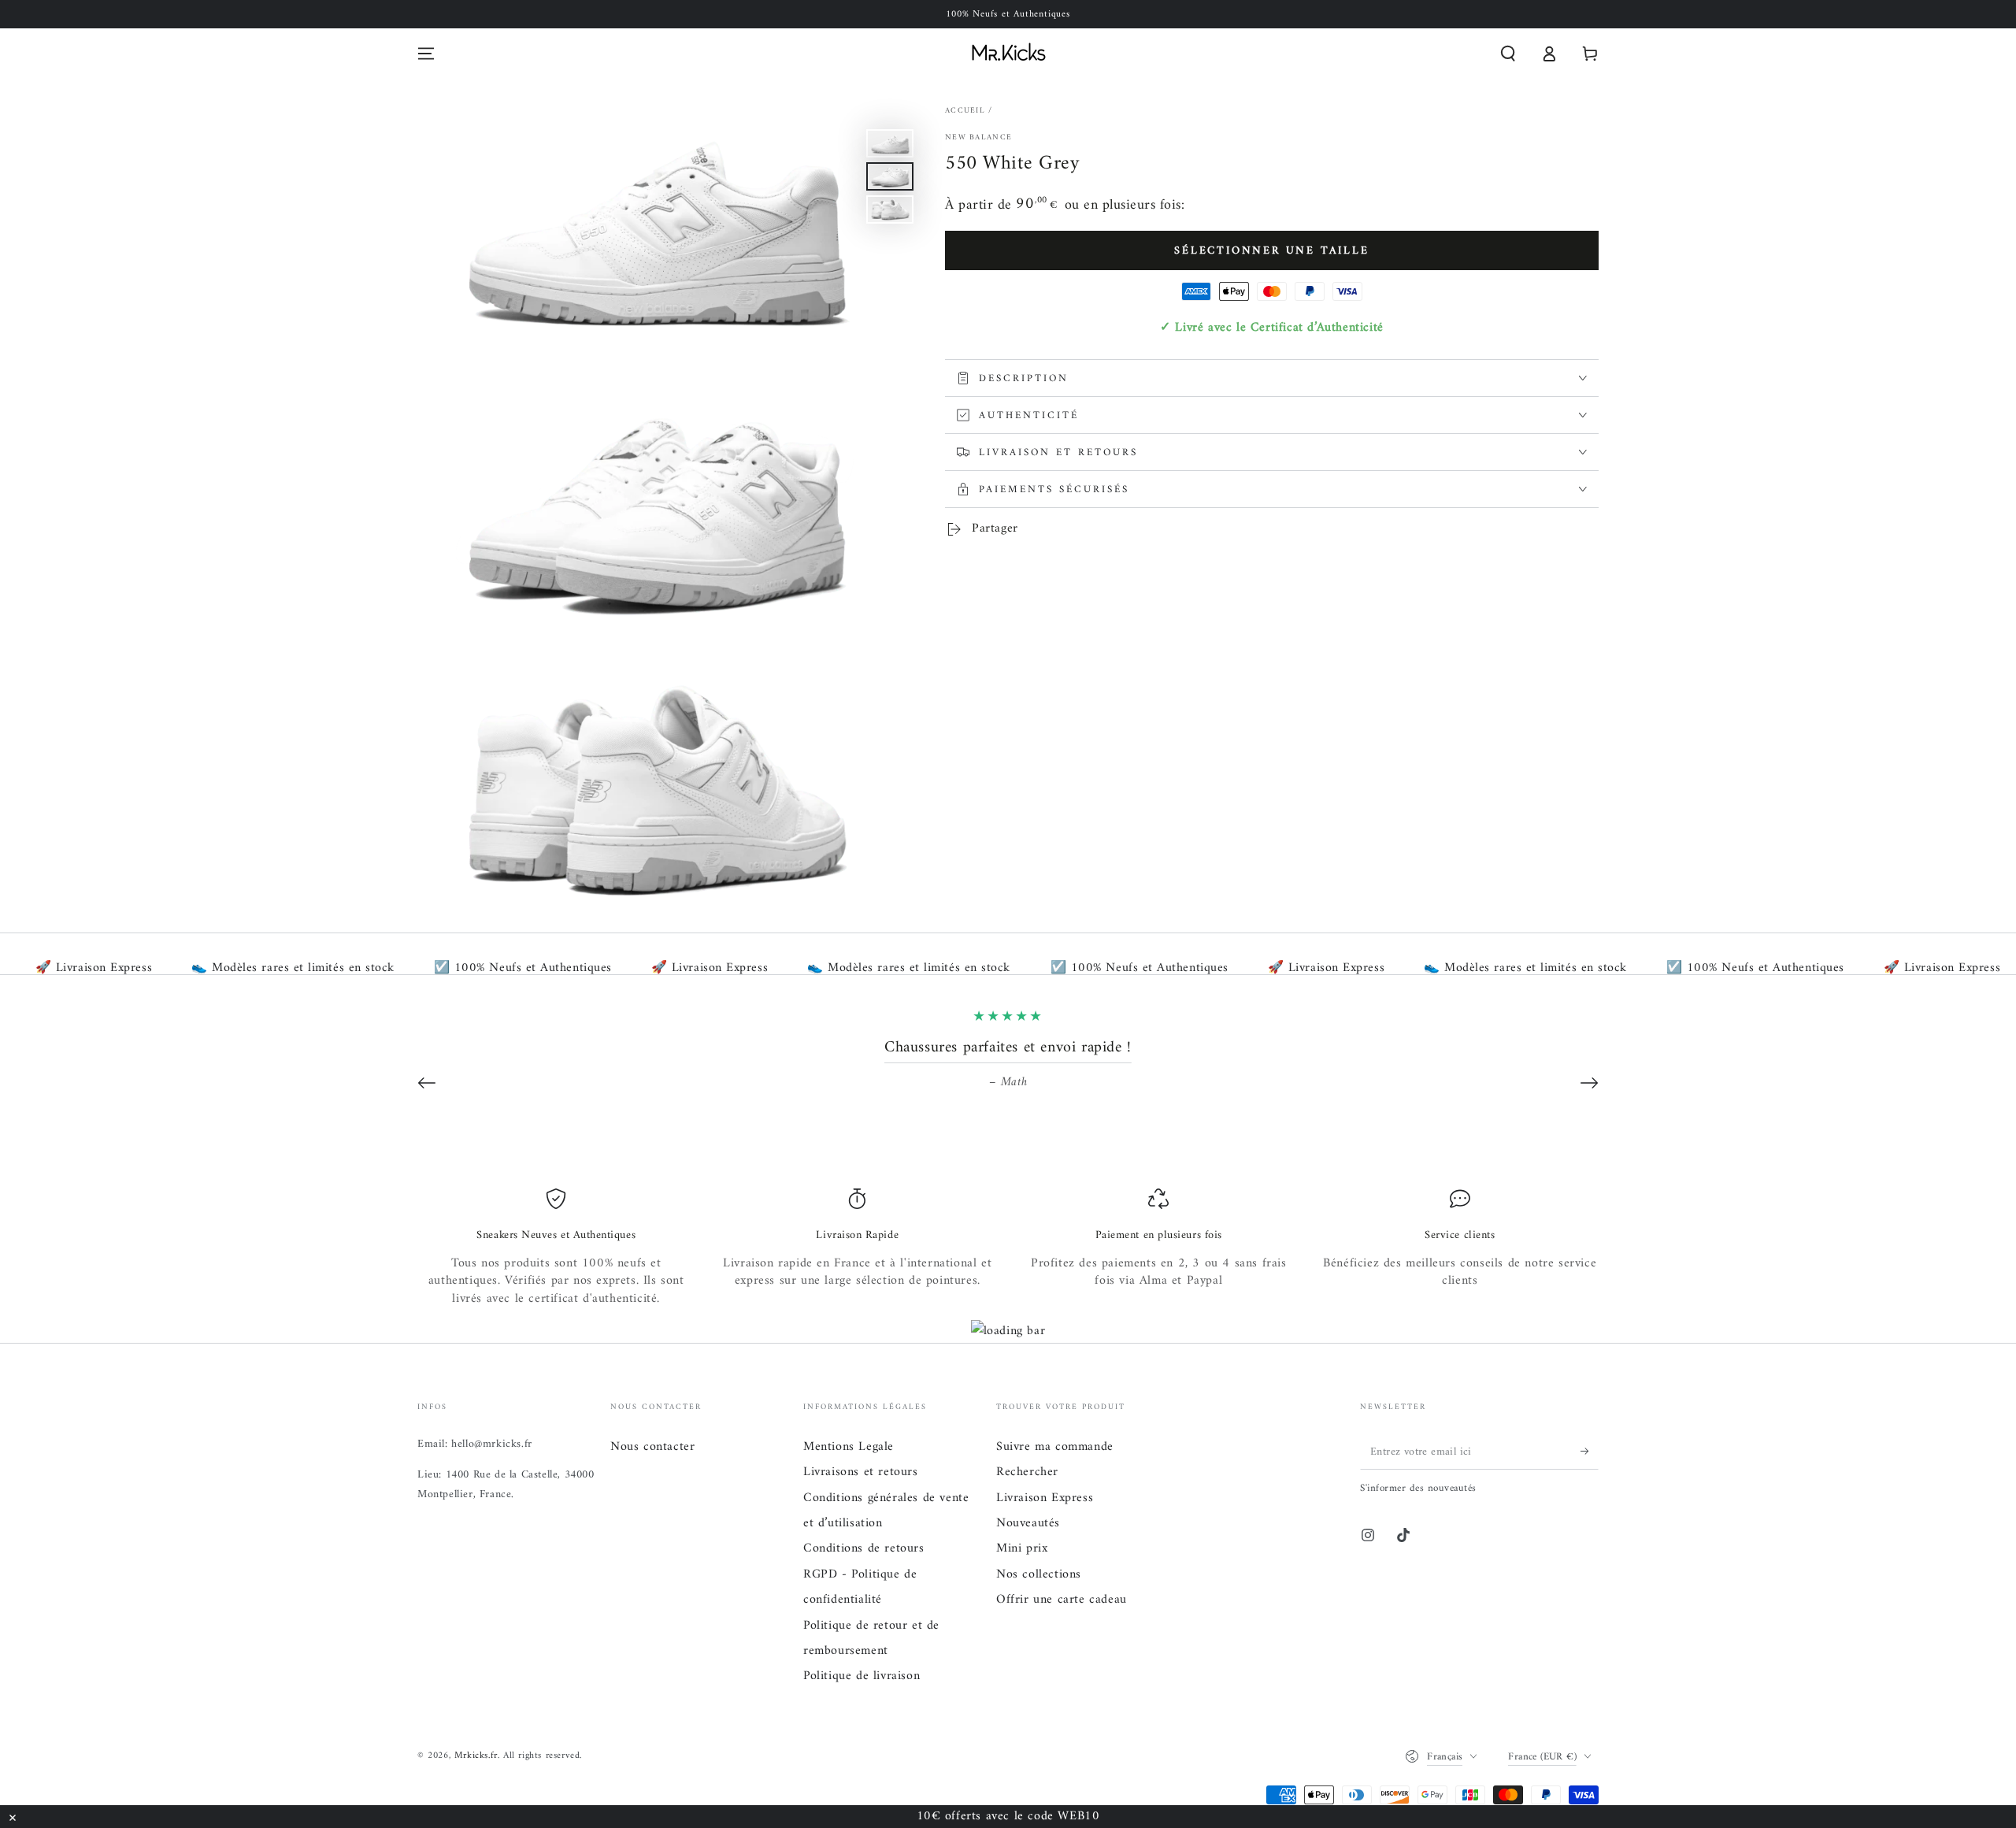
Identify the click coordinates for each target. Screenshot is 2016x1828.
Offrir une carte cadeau (1062, 1600)
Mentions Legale (849, 1447)
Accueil (965, 111)
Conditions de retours (864, 1548)
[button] (1508, 54)
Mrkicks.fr (476, 1756)
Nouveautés (1028, 1523)
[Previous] (427, 1083)
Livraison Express (1045, 1498)
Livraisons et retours (861, 1472)
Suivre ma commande (1055, 1447)
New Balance (978, 138)
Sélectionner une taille (1271, 251)
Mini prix (1022, 1548)
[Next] (1589, 1083)
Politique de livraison (862, 1676)
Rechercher (1027, 1472)
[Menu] (426, 54)
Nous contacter (652, 1447)
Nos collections (1039, 1574)
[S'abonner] (1590, 1452)
